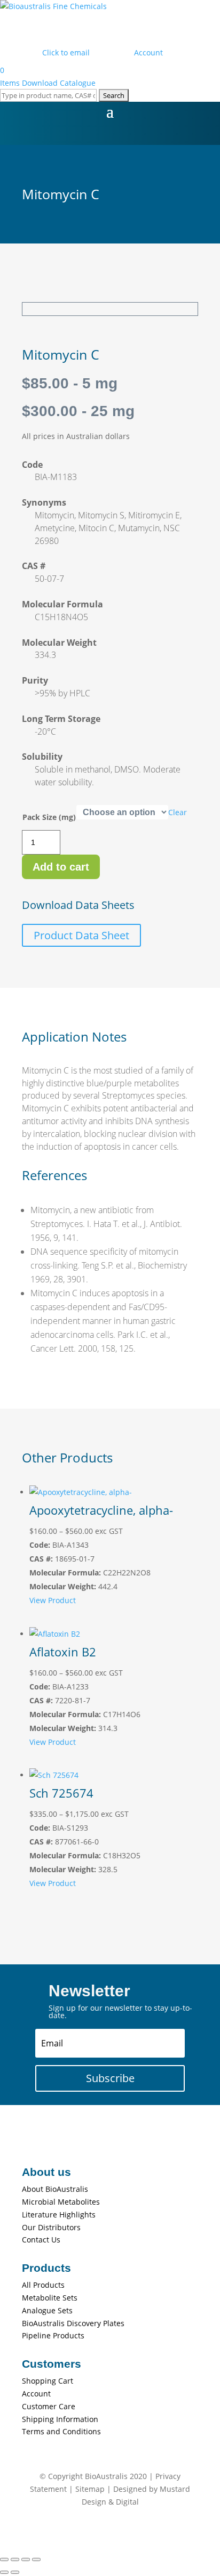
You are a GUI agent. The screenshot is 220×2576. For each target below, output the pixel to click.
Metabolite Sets (50, 2298)
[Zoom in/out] (4, 2559)
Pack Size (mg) (49, 817)
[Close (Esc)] (36, 2559)
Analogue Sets (47, 2310)
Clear (178, 812)
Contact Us (41, 2240)
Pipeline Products (53, 2335)
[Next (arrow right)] (15, 2572)
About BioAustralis (55, 2189)
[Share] (26, 2559)
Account (36, 2394)
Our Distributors (51, 2227)
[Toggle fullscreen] (15, 2559)
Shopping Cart (48, 2381)
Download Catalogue (59, 83)
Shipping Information (60, 2419)
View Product (53, 1600)
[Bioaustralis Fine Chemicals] (53, 6)
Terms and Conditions (61, 2431)
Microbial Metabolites (61, 2202)
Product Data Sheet (81, 935)
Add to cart (61, 867)
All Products (43, 2285)
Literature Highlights (59, 2215)
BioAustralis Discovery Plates (73, 2323)
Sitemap (90, 2489)
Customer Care (49, 2406)
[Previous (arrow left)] (4, 2572)
